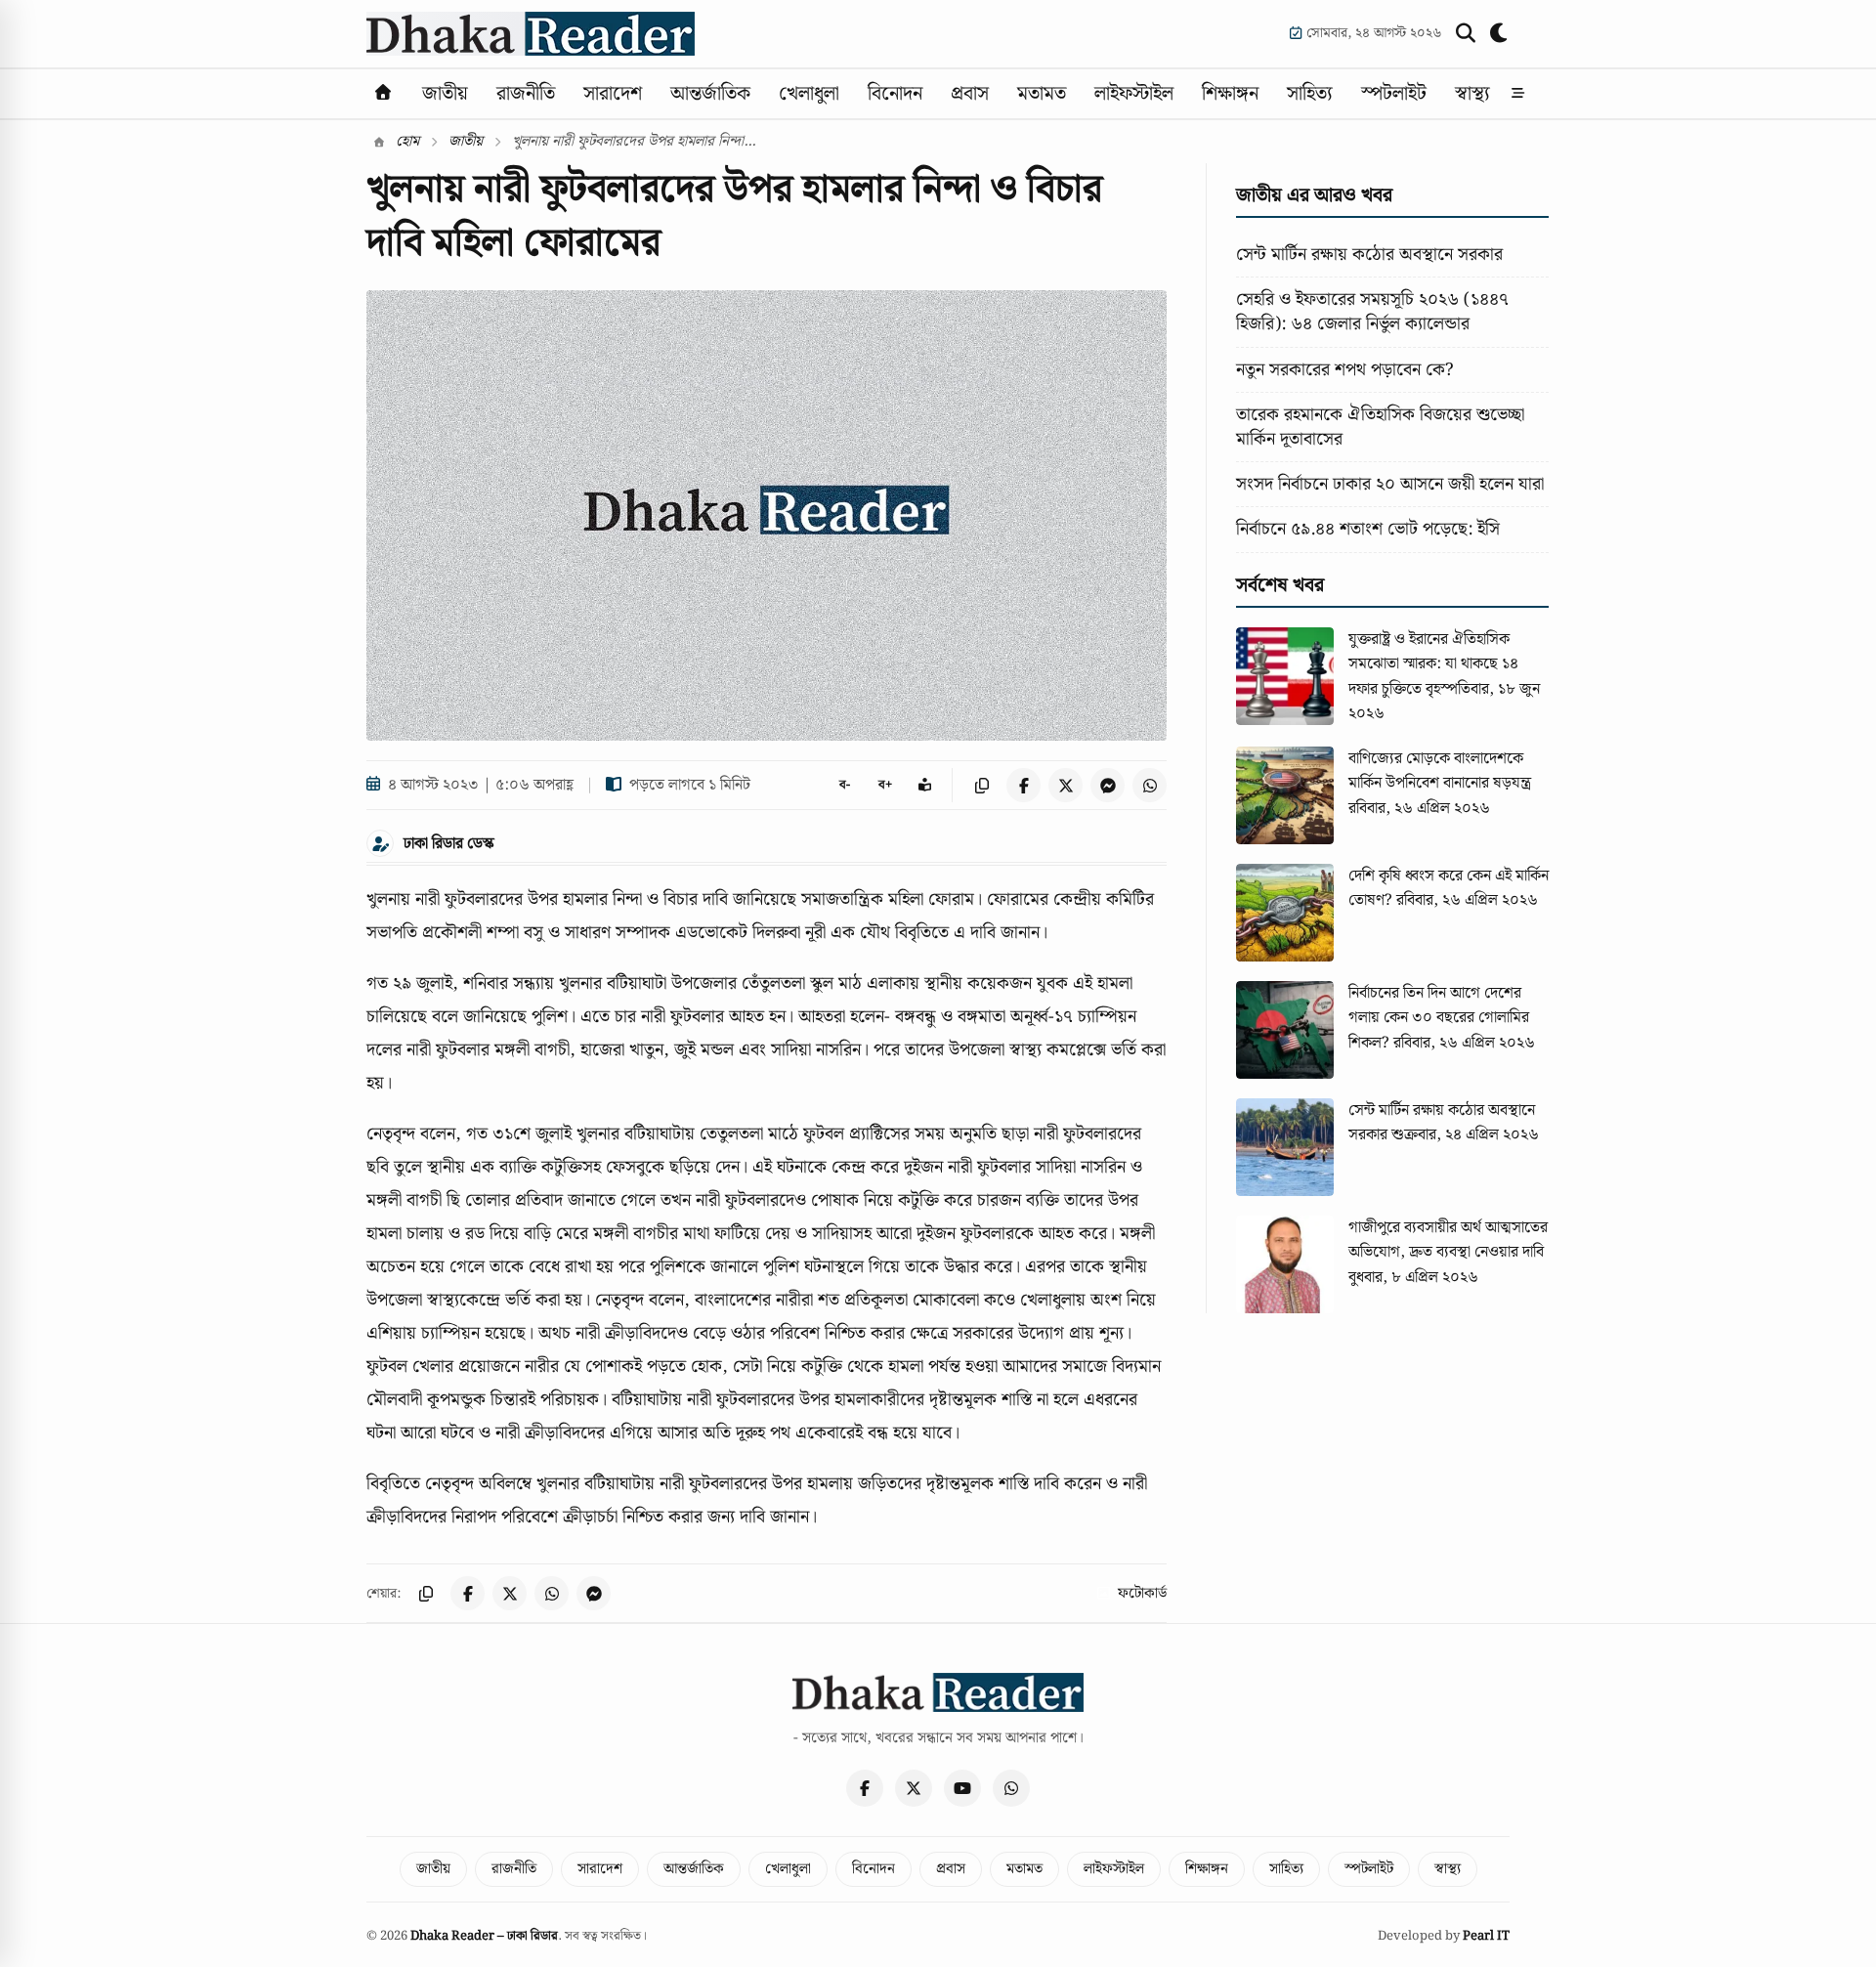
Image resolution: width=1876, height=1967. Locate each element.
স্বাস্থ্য (1472, 94)
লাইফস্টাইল (1134, 94)
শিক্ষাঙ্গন (1230, 94)
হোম (405, 142)
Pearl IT (1486, 1936)
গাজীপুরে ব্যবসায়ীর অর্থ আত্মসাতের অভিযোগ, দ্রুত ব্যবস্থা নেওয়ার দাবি (1448, 1240)
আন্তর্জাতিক (710, 94)
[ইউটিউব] (962, 1788)
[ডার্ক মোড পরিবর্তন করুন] (1500, 33)
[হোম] (383, 93)
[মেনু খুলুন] (1518, 94)
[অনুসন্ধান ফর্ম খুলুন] (1466, 33)
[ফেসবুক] (865, 1788)
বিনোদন (895, 94)
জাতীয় (445, 94)
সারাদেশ (613, 94)
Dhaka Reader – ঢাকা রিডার (484, 1936)
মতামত (1042, 94)
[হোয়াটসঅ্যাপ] (1011, 1788)
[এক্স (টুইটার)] (914, 1788)
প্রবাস (970, 94)
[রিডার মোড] (925, 785)
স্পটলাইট (1394, 94)
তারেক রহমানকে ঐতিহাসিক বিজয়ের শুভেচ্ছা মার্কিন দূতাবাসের (1380, 427)
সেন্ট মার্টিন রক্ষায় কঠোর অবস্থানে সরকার (1369, 255)
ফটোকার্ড (1142, 1594)
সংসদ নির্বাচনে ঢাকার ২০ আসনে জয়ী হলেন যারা (1390, 484)
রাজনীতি (526, 94)
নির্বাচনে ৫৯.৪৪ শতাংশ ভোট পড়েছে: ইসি (1368, 529)
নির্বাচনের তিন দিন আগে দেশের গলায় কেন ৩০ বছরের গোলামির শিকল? (1439, 1018)
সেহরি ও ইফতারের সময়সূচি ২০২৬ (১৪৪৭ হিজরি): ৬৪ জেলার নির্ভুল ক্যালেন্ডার (1372, 312)
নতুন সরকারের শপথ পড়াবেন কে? (1345, 370)
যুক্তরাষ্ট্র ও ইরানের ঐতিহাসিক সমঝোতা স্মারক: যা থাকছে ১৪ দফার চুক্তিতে (1433, 664)
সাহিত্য (1310, 94)
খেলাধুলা (809, 94)
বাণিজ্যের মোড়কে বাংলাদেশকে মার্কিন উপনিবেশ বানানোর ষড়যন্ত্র (1440, 771)
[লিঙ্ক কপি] (981, 785)
